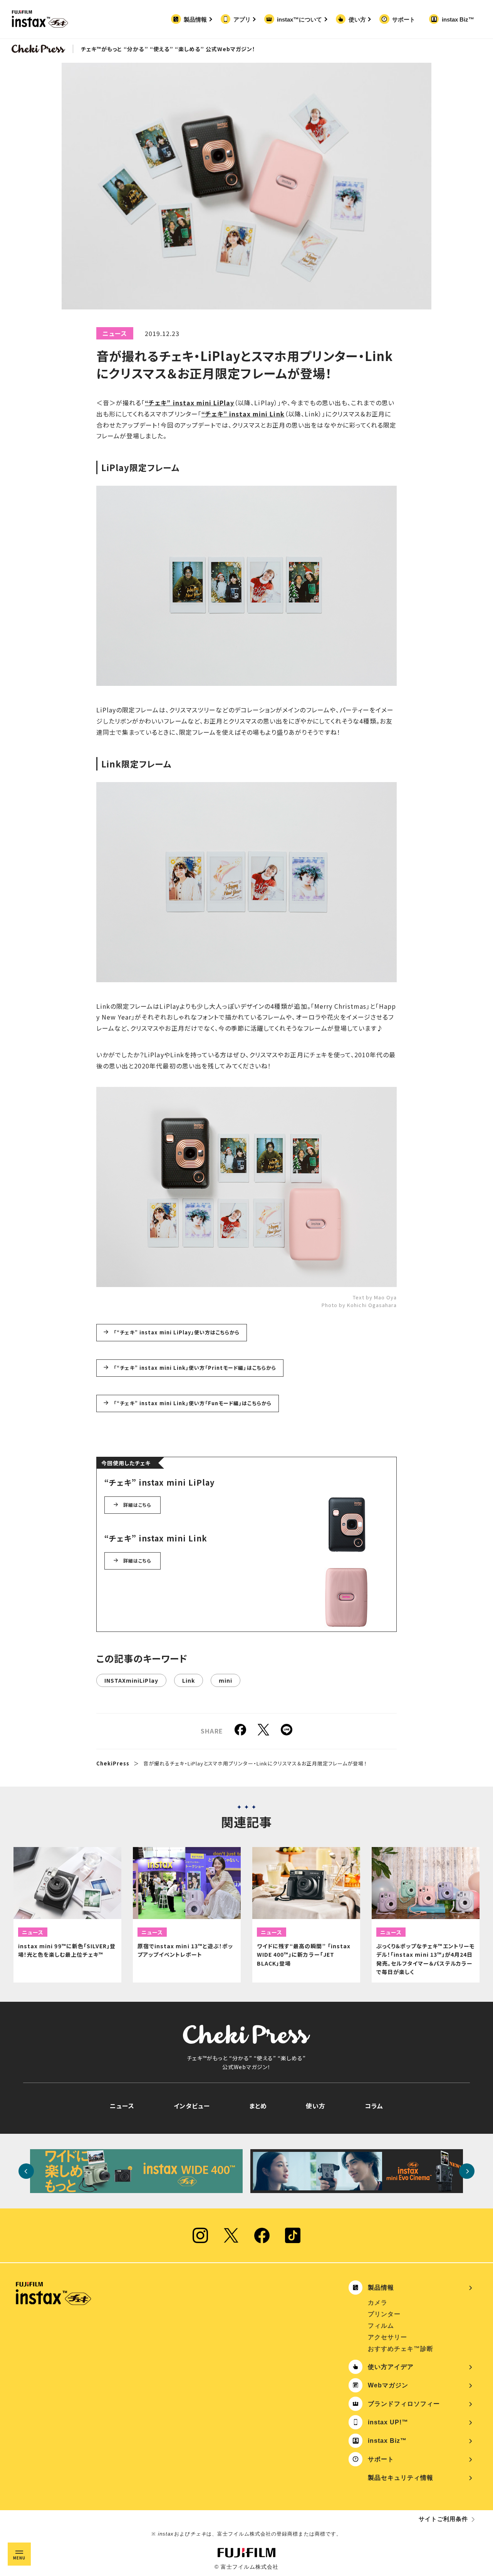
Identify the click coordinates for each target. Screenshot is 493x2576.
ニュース (115, 333)
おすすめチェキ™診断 (401, 2349)
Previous (26, 2171)
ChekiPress (113, 1763)
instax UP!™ (388, 2422)
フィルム (381, 2326)
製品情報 (195, 19)
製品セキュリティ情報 (401, 2478)
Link (189, 1680)
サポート (404, 19)
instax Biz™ (458, 19)
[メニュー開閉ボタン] (19, 2554)
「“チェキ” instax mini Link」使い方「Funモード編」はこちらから (193, 1403)
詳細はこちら (137, 1505)
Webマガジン (388, 2385)
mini (226, 1680)
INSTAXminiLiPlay (131, 1680)
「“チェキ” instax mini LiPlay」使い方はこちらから (177, 1332)
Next (467, 2171)
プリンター (384, 2314)
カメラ (378, 2303)
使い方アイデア (391, 2367)
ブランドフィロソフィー (404, 2404)
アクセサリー (387, 2337)
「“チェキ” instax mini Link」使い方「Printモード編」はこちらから (195, 1368)
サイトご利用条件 (443, 2519)
